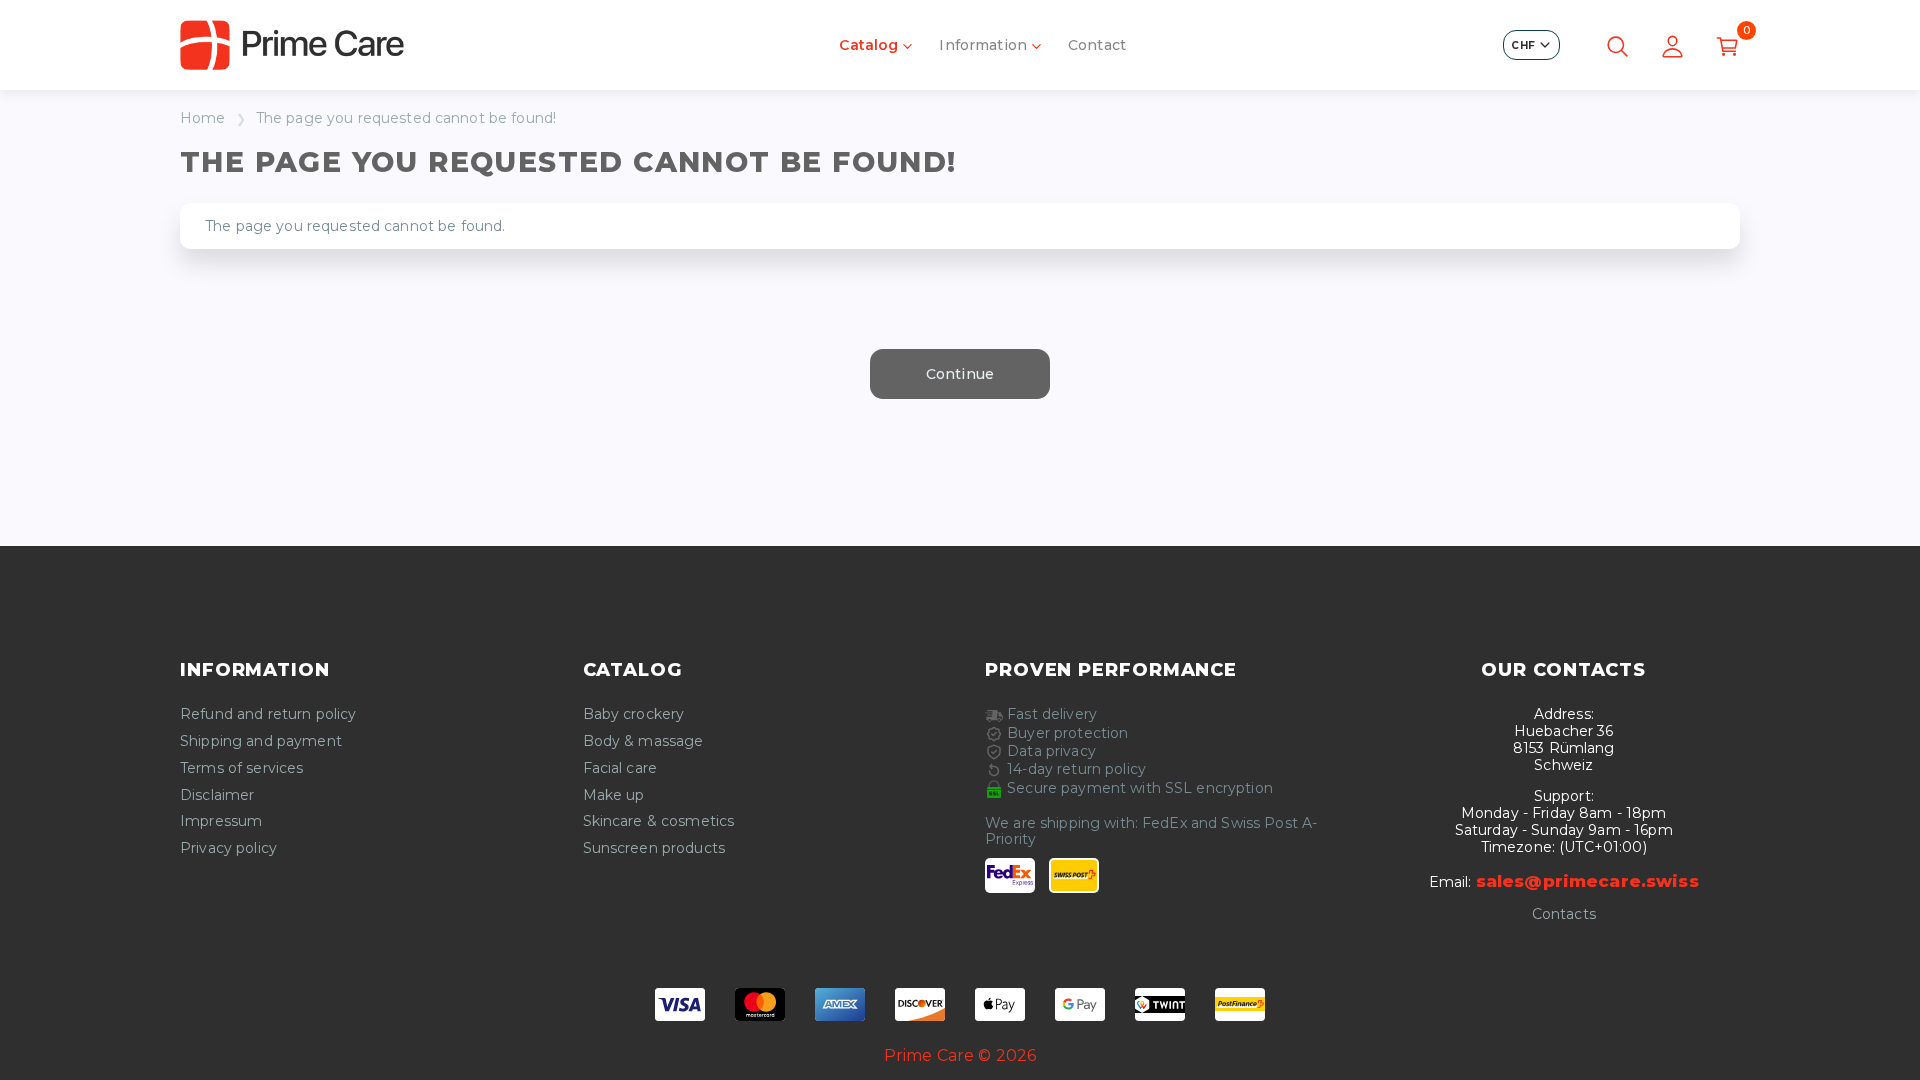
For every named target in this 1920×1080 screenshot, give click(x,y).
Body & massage (643, 741)
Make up (614, 795)
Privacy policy (228, 848)
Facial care (620, 768)
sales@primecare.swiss (1587, 881)
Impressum (221, 821)
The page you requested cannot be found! (406, 118)
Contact (1097, 45)
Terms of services (241, 768)
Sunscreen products (654, 848)
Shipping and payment (261, 741)
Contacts (1564, 914)
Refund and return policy (268, 714)
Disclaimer (217, 795)
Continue (960, 374)
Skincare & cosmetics (659, 821)
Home (203, 118)
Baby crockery (634, 714)
